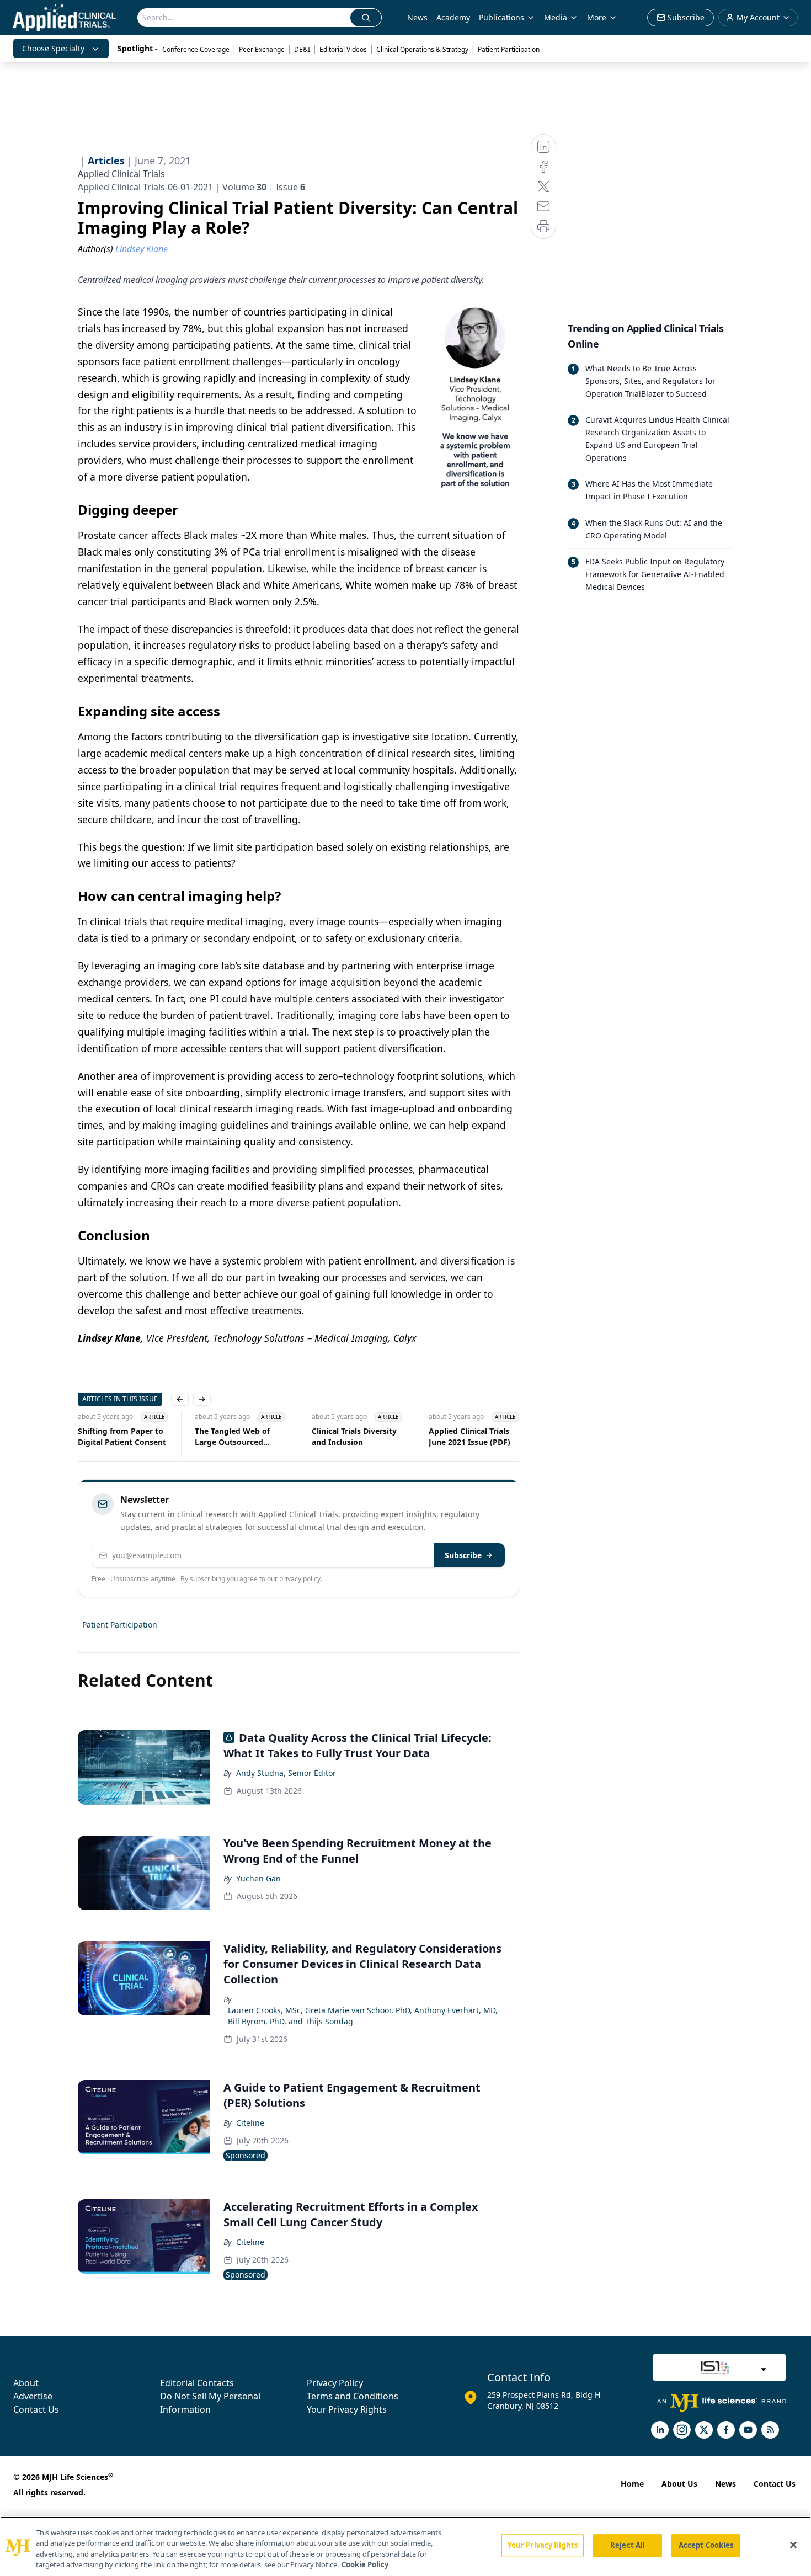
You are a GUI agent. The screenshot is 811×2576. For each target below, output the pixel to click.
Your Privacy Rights (347, 2409)
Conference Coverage (196, 49)
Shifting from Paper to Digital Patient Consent (122, 1436)
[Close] (793, 2545)
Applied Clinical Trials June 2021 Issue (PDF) (469, 1436)
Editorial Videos (343, 49)
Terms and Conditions (353, 2396)
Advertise (33, 2396)
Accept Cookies (706, 2545)
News (417, 17)
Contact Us (36, 2409)
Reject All (628, 2545)
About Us (679, 2484)
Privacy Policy (335, 2383)
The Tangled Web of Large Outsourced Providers (232, 1437)
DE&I (302, 49)
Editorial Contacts (197, 2383)
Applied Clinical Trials (121, 174)
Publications (501, 17)
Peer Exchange (262, 49)
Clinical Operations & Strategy (422, 49)
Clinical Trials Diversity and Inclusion (354, 1436)
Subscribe (463, 1555)
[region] (405, 2546)
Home (632, 2484)
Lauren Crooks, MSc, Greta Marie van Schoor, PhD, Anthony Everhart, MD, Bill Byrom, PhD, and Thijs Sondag (363, 2016)
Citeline (250, 2123)
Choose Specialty (53, 48)
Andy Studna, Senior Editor (286, 1773)
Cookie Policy (365, 2564)
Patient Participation (509, 49)
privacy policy (300, 1579)
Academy (453, 17)
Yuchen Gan (258, 1878)
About (26, 2383)
